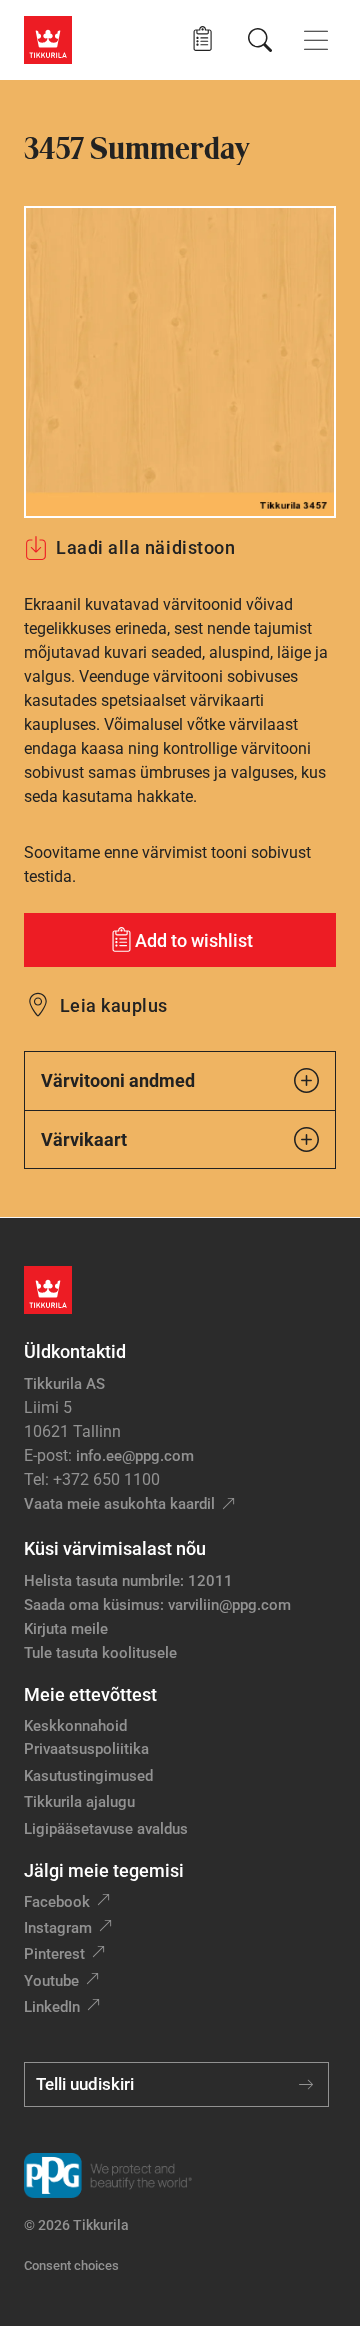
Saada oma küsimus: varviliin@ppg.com (157, 1605)
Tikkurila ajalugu (79, 1802)
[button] (202, 39)
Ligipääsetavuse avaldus (106, 1829)
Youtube (51, 1981)
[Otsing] (260, 40)
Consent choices (71, 2265)
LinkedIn (52, 2007)
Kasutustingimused (88, 1776)
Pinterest (54, 1954)
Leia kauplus (114, 1005)
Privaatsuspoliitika (86, 1749)
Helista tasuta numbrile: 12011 (128, 1581)
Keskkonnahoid (75, 1726)
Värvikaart (84, 1139)
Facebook (57, 1902)
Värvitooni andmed (118, 1080)
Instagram (58, 1928)
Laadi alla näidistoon (145, 547)
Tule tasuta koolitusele (100, 1653)
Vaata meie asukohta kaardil (119, 1504)
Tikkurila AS (64, 1384)
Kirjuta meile (66, 1629)
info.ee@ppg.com (135, 1456)
